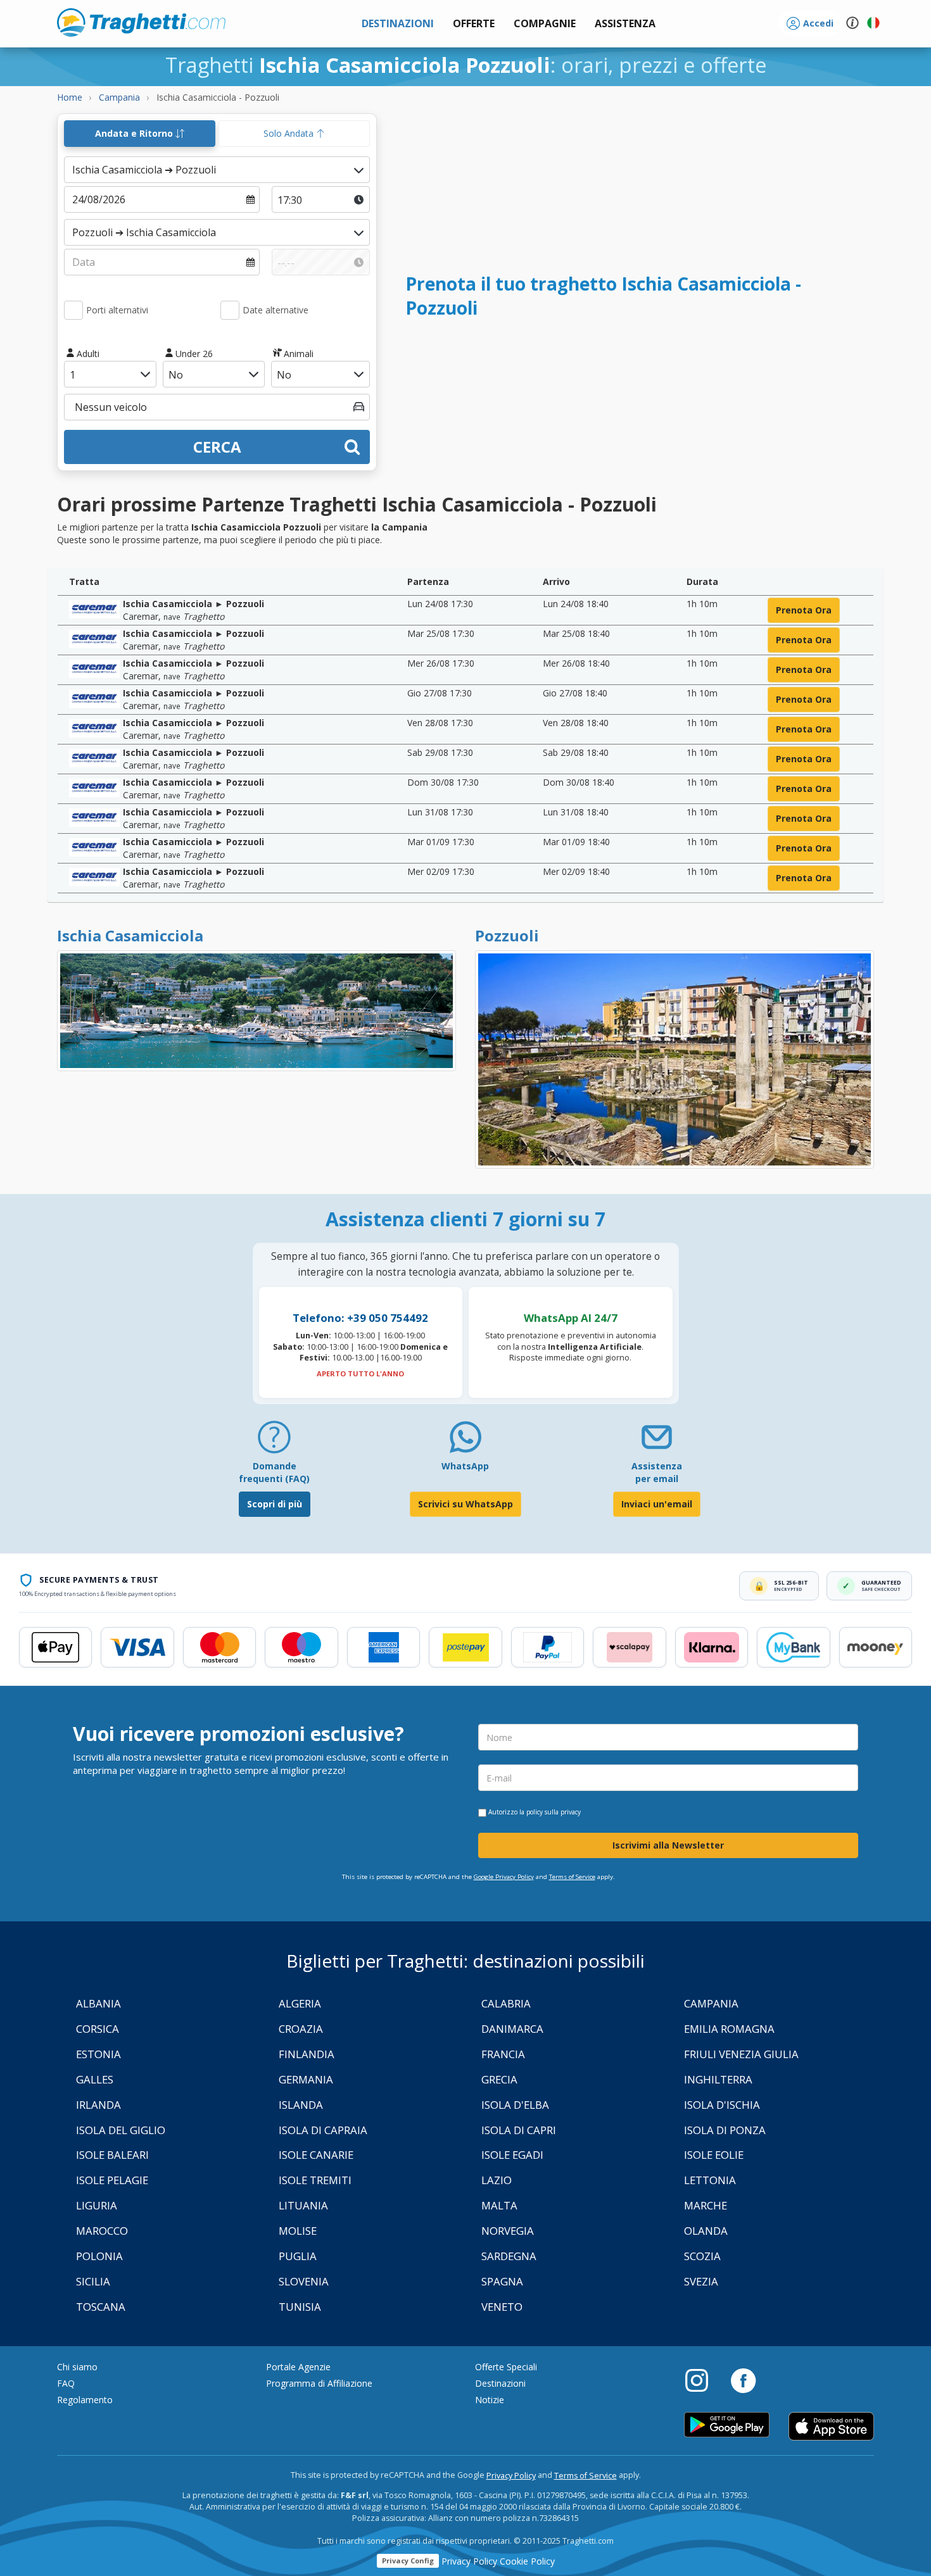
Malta (499, 2205)
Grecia (499, 2079)
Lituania (303, 2205)
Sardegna (509, 2256)
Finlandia (307, 2054)
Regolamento (85, 2400)
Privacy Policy (511, 2476)
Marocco (102, 2231)
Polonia (99, 2256)
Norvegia (508, 2231)
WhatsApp (465, 1466)
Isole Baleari (112, 2155)
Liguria (97, 2205)
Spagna (502, 2281)
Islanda (301, 2105)
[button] (625, 24)
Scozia (702, 2256)
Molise (298, 2231)
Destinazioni (500, 2383)
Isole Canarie (316, 2155)
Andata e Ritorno (135, 133)
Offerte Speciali (506, 2367)
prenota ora (804, 610)
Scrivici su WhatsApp (465, 1504)
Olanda (706, 2231)
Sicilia (93, 2281)
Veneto (502, 2307)
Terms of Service (572, 1877)
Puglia (298, 2256)
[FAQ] (274, 1442)
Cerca (217, 447)
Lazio (497, 2180)
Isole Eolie (714, 2155)
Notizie (490, 2400)
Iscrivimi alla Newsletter (668, 1845)
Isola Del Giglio (121, 2130)
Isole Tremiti (315, 2180)
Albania (98, 2003)
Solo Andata (290, 133)
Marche (706, 2205)
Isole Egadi (512, 2155)
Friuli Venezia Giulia (741, 2054)
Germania (306, 2079)
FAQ (66, 2383)
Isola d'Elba (515, 2105)
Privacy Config (408, 2560)
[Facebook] (743, 2380)
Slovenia (304, 2281)
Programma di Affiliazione (319, 2383)
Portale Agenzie (298, 2367)
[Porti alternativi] (73, 310)
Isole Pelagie (112, 2180)
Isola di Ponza (725, 2130)
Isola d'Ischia (722, 2105)
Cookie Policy (527, 2561)
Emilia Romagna (729, 2029)
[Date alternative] (230, 310)
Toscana (101, 2307)
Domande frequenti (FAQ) (274, 1472)
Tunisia (300, 2307)
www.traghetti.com (141, 22)
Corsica (98, 2029)
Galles (95, 2079)
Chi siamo (77, 2367)
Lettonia (710, 2180)
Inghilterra (718, 2079)
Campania (711, 2003)
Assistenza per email (657, 1472)
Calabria (506, 2003)
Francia (503, 2054)
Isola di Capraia (323, 2130)
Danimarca (512, 2029)
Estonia (98, 2054)
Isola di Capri (519, 2130)
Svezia (701, 2281)
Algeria (300, 2003)
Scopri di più (275, 1504)
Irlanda (98, 2105)
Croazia (301, 2029)
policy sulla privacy (554, 1812)
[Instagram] (703, 2380)
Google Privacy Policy (504, 1877)
